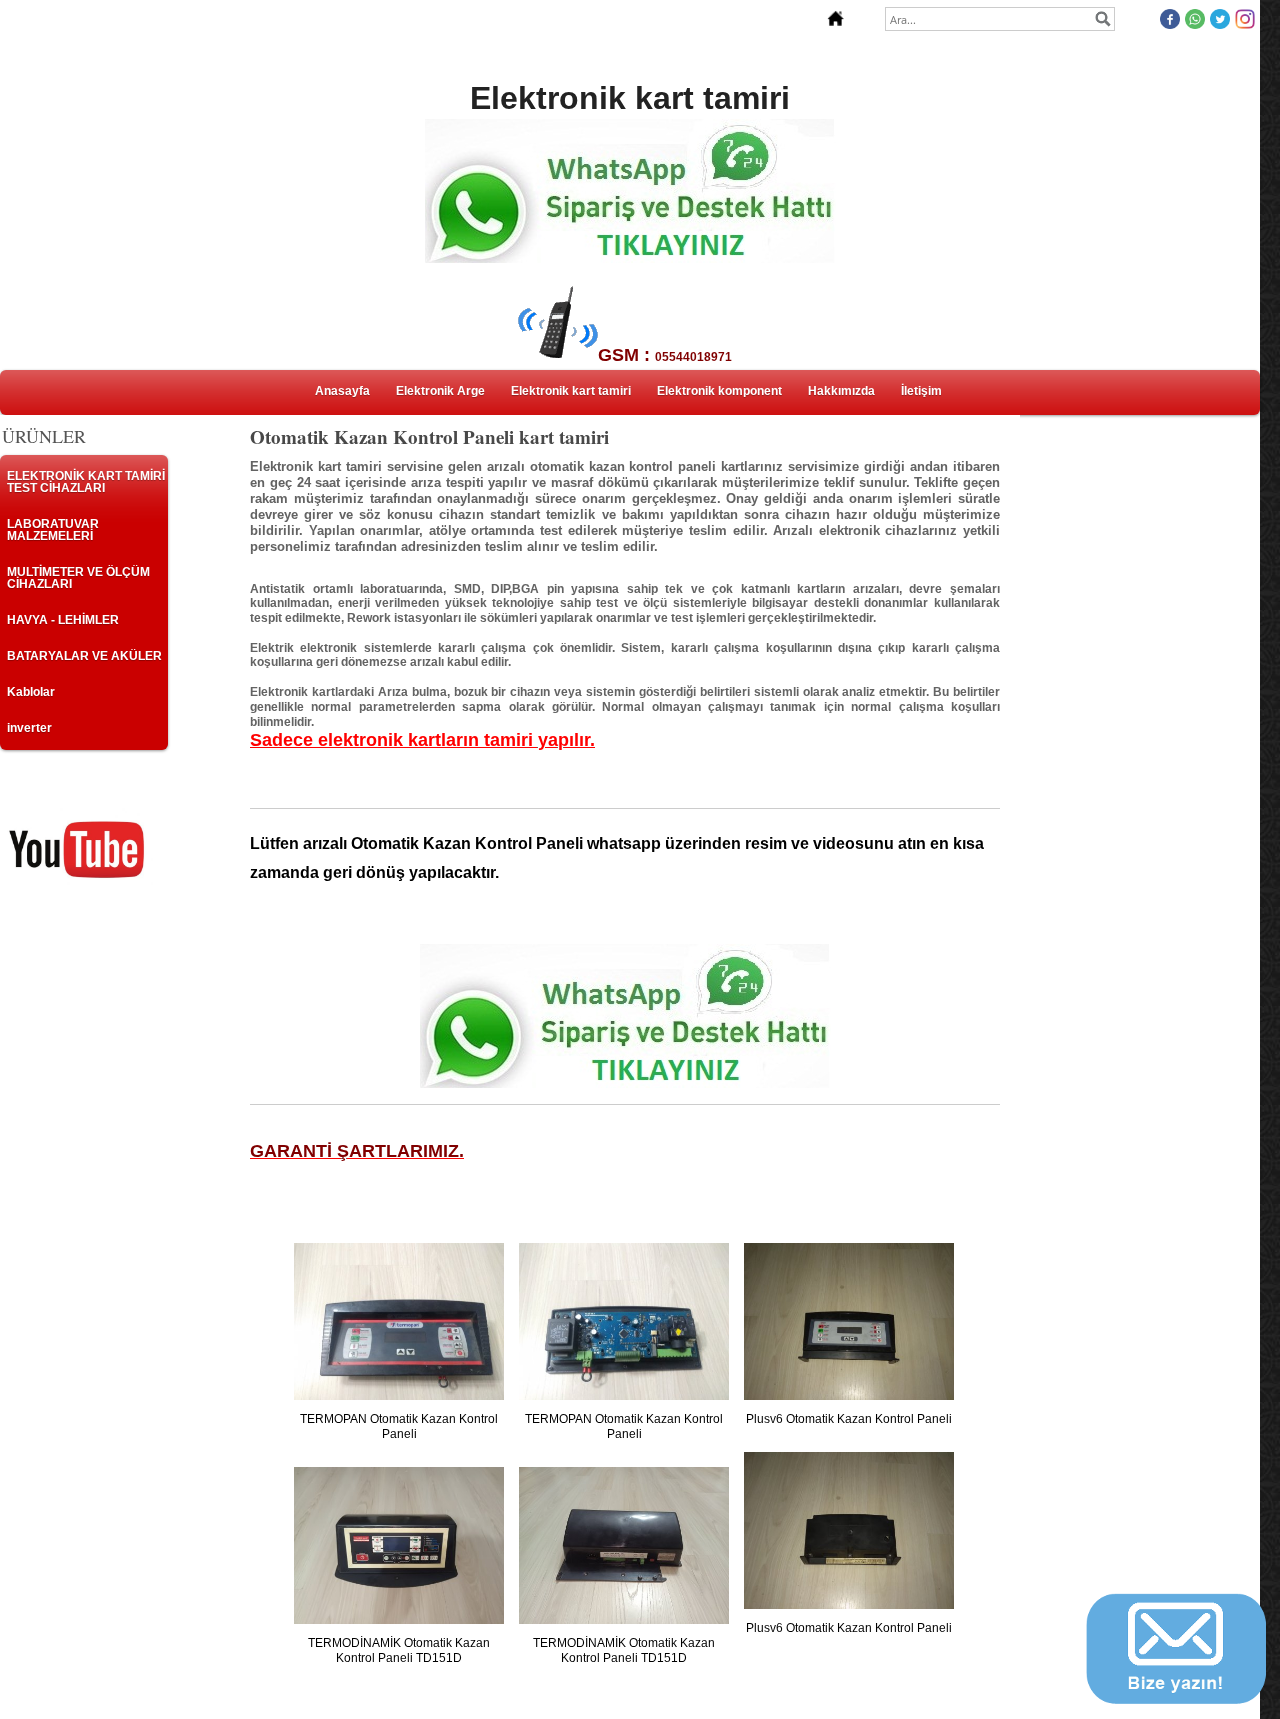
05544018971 (693, 357)
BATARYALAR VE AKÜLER (84, 656)
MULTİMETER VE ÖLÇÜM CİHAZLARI (78, 578)
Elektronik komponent (719, 391)
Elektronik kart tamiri (571, 391)
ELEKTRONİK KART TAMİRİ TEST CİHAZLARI (86, 482)
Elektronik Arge (440, 391)
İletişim (921, 391)
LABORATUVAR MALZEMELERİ (53, 530)
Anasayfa (342, 391)
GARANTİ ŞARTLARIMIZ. (357, 1151)
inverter (29, 728)
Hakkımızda (841, 391)
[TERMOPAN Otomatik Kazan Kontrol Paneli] (399, 1322)
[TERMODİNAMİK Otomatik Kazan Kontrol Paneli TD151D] (399, 1546)
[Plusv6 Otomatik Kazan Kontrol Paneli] (849, 1322)
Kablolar (31, 692)
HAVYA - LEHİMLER (63, 620)
